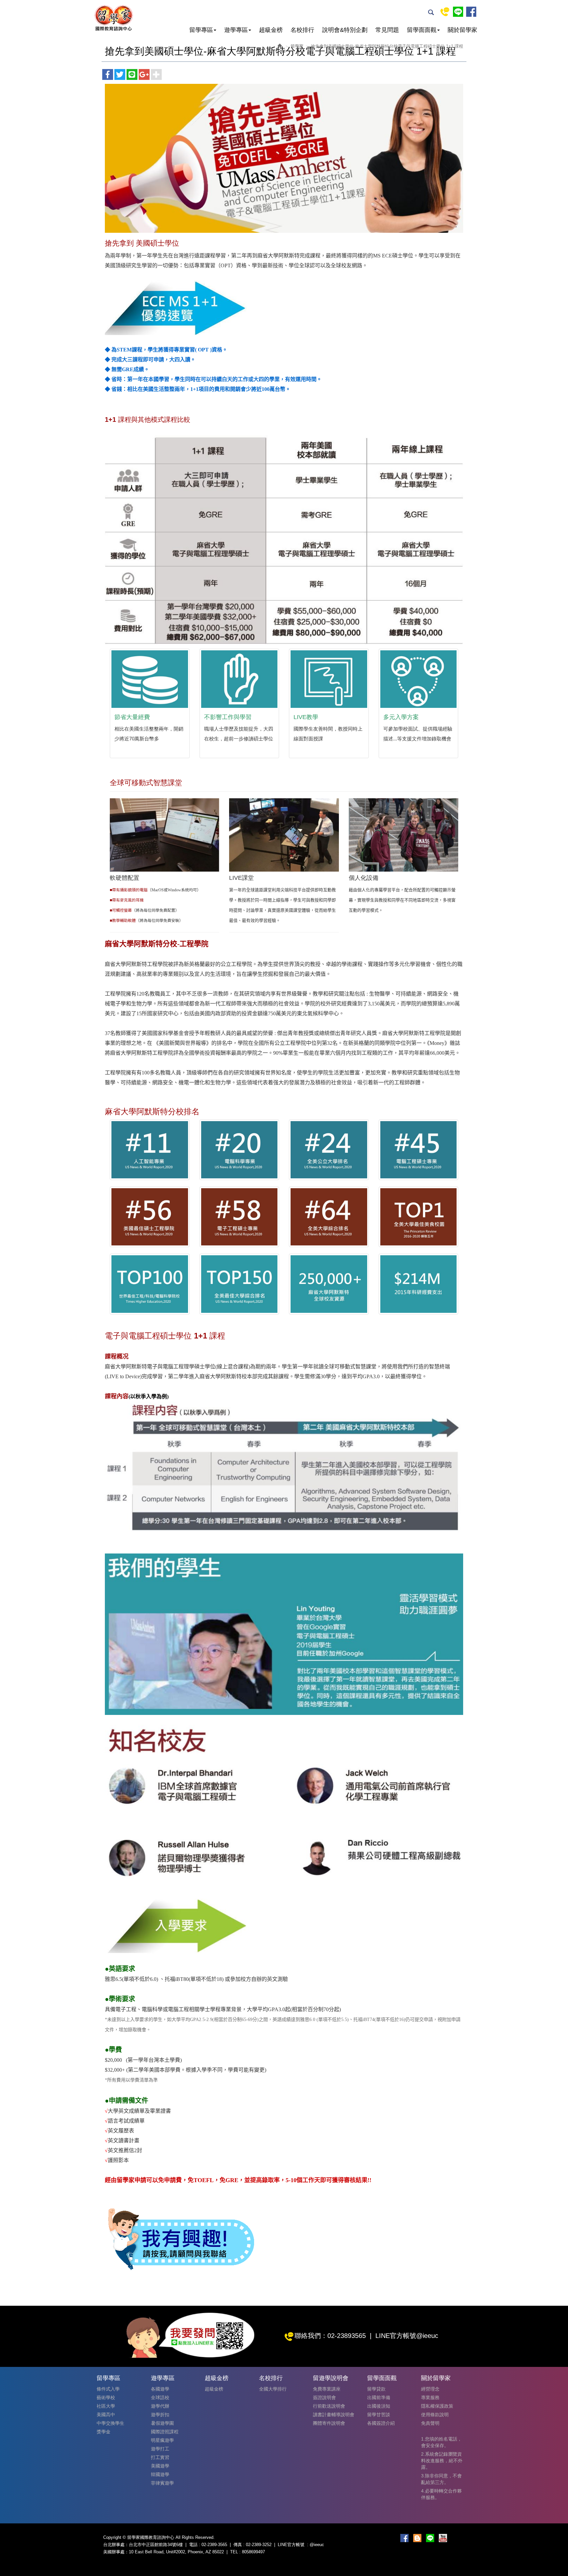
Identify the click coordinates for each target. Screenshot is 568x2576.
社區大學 (106, 2406)
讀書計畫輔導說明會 (334, 2415)
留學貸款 (376, 2389)
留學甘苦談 (379, 2415)
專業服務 (430, 2397)
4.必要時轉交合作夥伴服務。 (441, 2494)
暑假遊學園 (162, 2423)
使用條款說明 (435, 2415)
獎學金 (104, 2432)
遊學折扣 (160, 2415)
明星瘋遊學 (162, 2440)
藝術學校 (106, 2397)
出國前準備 (379, 2397)
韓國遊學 (160, 2474)
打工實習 (160, 2457)
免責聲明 (430, 2423)
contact (445, 12)
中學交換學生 (110, 2423)
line (458, 12)
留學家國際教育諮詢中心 (113, 18)
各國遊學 (160, 2389)
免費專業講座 (327, 2389)
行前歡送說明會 (329, 2406)
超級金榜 (214, 2389)
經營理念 (430, 2389)
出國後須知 (379, 2406)
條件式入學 (108, 2389)
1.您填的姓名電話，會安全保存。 (441, 2442)
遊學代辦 (160, 2406)
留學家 (297, 46)
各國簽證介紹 (381, 2423)
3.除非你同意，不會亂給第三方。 (441, 2479)
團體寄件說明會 (329, 2423)
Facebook (471, 12)
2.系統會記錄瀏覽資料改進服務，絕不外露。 (442, 2461)
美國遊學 (160, 2466)
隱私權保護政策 (437, 2406)
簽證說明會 (324, 2397)
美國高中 (106, 2415)
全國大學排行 (273, 2389)
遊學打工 (160, 2449)
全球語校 (160, 2397)
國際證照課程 (165, 2432)
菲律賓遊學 (162, 2483)
